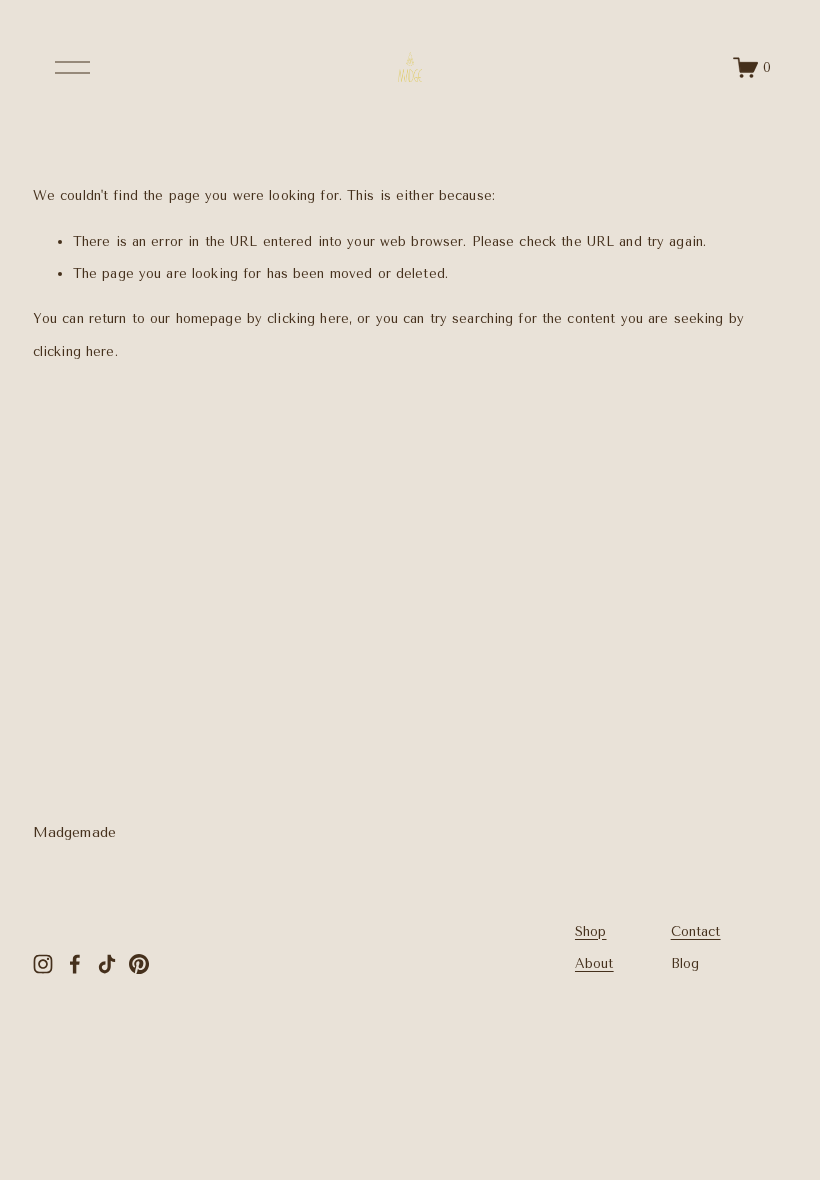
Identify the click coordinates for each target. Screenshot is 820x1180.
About (594, 963)
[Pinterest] (139, 964)
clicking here (308, 318)
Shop (591, 931)
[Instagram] (43, 964)
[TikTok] (107, 964)
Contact (696, 931)
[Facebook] (75, 964)
